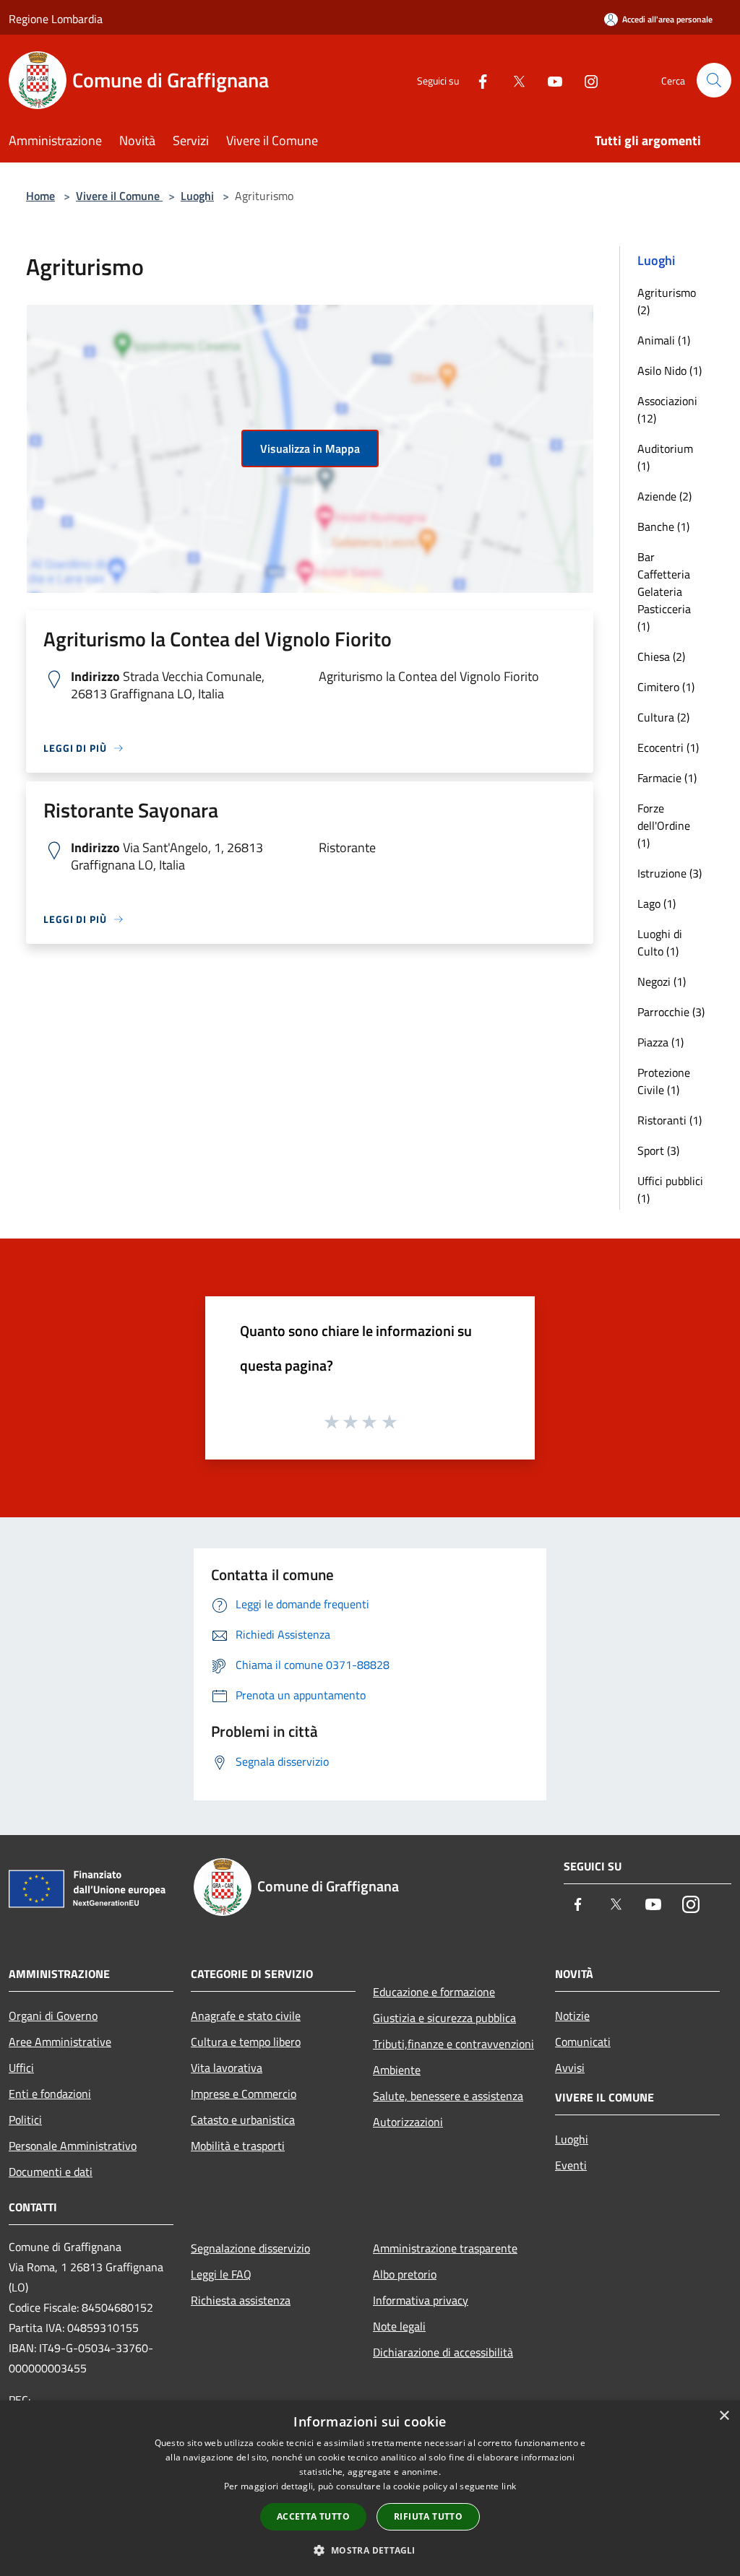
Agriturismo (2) (667, 301)
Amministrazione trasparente (445, 2248)
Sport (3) (658, 1150)
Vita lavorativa (227, 2068)
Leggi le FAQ (221, 2274)
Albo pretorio (405, 2274)
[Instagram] (585, 80)
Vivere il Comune (119, 196)
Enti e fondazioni (50, 2094)
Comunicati (583, 2042)
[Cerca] (714, 80)
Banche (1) (663, 526)
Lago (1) (657, 903)
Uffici (21, 2068)
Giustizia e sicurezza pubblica (444, 2018)
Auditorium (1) (665, 457)
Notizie (572, 2016)
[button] (370, 2550)
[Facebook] (477, 80)
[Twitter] (513, 80)
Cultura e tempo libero (246, 2042)
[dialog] (370, 2488)
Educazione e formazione (434, 1992)
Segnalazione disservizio (250, 2248)
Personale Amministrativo (73, 2146)
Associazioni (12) (667, 409)
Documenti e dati (51, 2172)
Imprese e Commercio (244, 2094)
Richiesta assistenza (241, 2300)
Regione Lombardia (56, 19)
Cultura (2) (663, 717)
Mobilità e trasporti (238, 2146)
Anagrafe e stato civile (246, 2016)
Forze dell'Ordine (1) (664, 825)
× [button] (724, 2416)
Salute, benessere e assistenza (448, 2096)
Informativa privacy (421, 2300)
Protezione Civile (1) (664, 1081)
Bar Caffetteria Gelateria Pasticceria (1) (664, 591)
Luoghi (197, 196)
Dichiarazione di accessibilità (443, 2352)
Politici (25, 2120)
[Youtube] (549, 80)
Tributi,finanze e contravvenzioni (453, 2044)
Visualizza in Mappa (310, 448)
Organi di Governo (53, 2016)
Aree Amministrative (60, 2042)
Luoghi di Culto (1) (660, 942)
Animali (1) (664, 340)
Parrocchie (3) (671, 1012)
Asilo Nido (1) (670, 370)
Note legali (399, 2326)
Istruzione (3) (670, 873)
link (509, 2486)
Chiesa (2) (661, 656)
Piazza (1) (661, 1042)
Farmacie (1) (667, 778)
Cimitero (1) (666, 687)
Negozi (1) (662, 981)
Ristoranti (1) (670, 1120)
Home (40, 196)
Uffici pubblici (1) (670, 1189)
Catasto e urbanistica (243, 2120)
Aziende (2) (664, 496)
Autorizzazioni (408, 2122)
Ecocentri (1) (668, 747)
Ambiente (397, 2070)
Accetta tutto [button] (313, 2516)
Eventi (571, 2165)
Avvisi (570, 2068)
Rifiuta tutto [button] (428, 2516)
